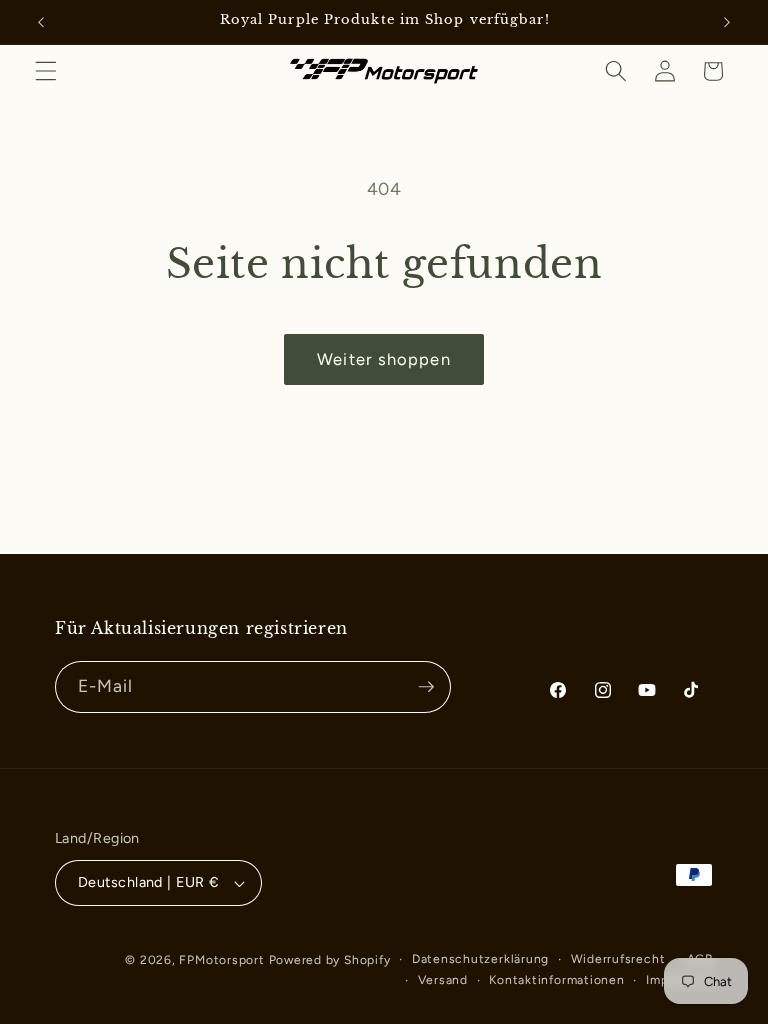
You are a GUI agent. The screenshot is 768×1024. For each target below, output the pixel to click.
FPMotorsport (221, 960)
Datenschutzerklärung (480, 959)
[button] (46, 71)
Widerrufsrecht (618, 959)
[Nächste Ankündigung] (727, 22)
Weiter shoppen (383, 359)
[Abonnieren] (426, 687)
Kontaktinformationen (556, 980)
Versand (443, 980)
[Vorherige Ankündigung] (41, 22)
